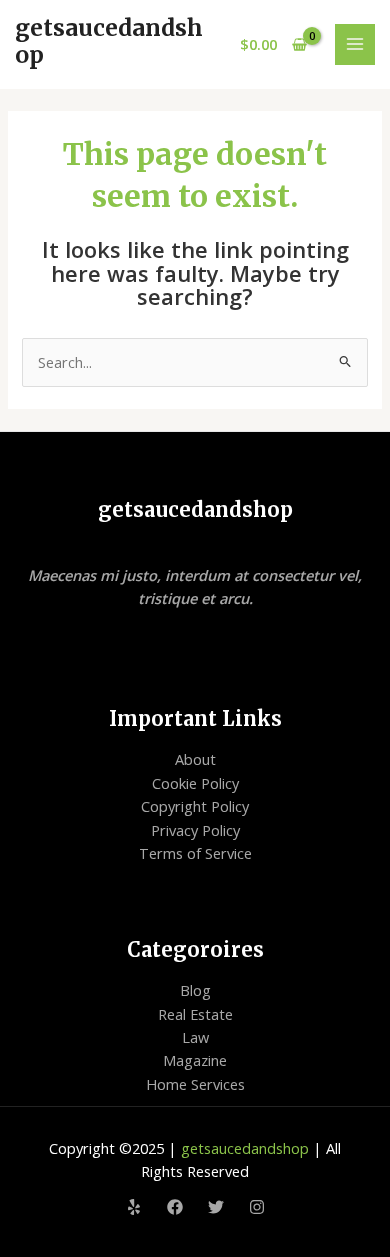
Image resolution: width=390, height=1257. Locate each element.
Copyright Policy (195, 806)
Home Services (195, 1084)
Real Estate (195, 1014)
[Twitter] (216, 1207)
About (195, 759)
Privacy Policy (195, 830)
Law (195, 1037)
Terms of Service (195, 853)
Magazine (195, 1060)
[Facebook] (175, 1207)
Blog (195, 990)
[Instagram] (257, 1207)
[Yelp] (134, 1207)
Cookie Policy (195, 783)
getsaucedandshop (109, 41)
